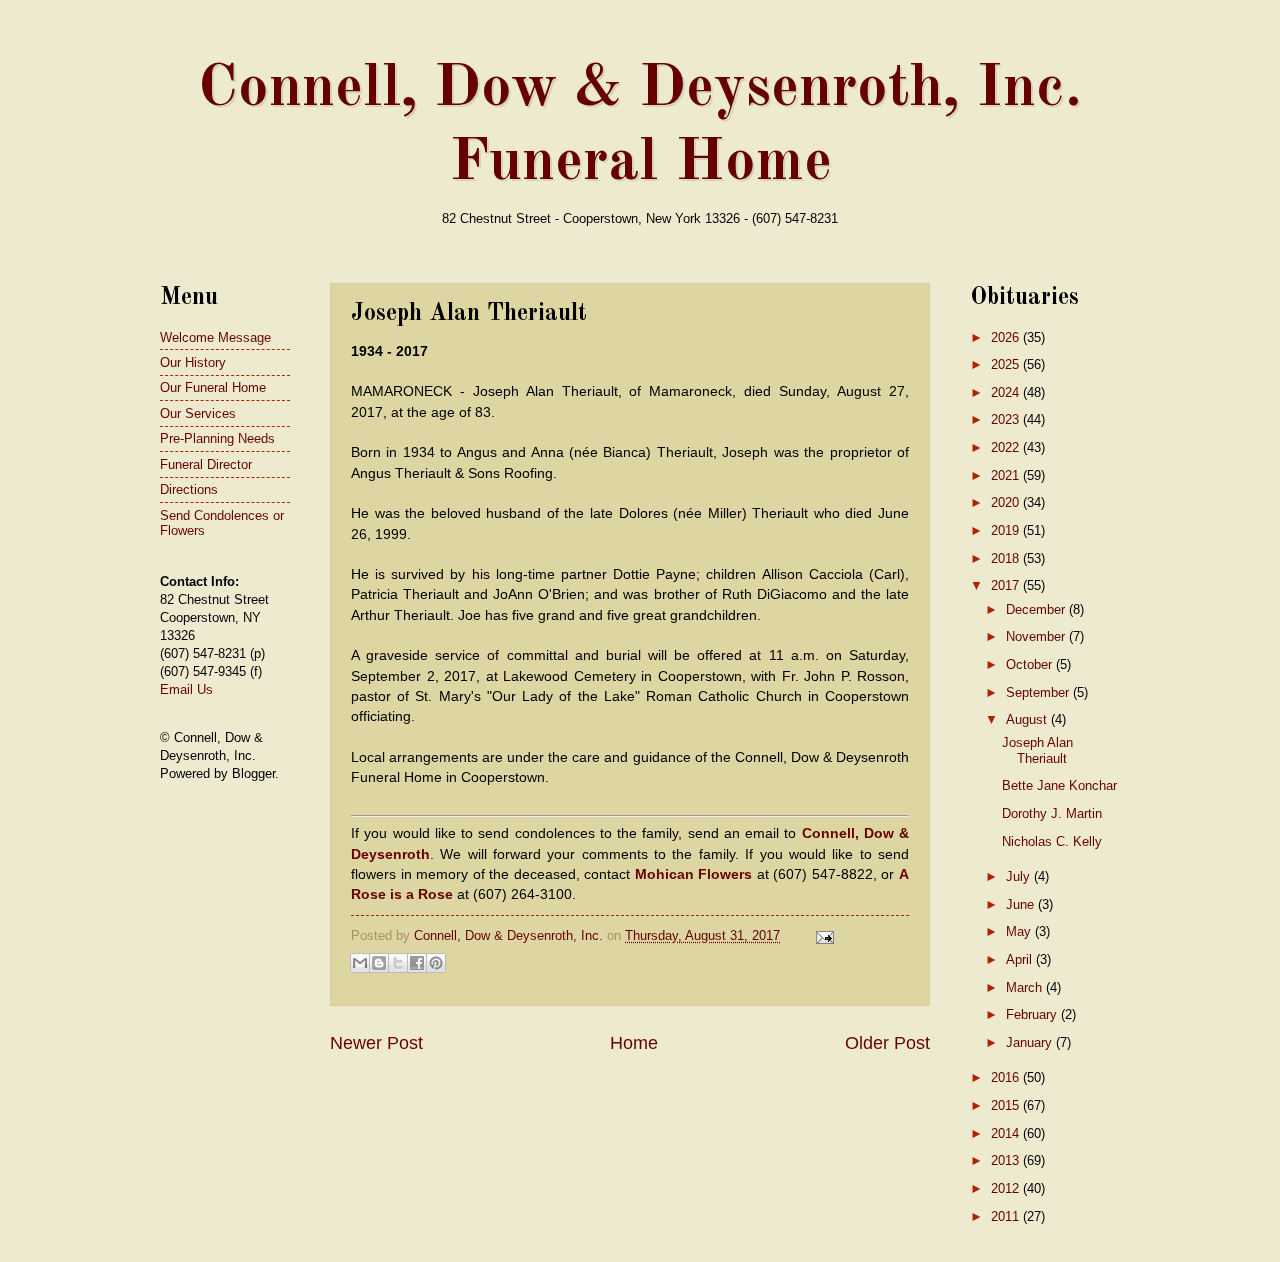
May (1020, 931)
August (1028, 719)
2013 (1007, 1160)
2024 (1007, 392)
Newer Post (376, 1043)
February (1033, 1014)
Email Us (186, 689)
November (1037, 636)
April (1021, 959)
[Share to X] (398, 963)
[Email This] (360, 963)
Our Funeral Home (213, 387)
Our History (193, 362)
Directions (189, 489)
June (1022, 904)
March (1026, 987)
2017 (1007, 585)
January (1031, 1042)
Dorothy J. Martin (1052, 813)
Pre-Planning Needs (217, 438)
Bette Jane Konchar (1059, 785)
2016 (1007, 1077)
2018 (1007, 558)
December (1037, 609)
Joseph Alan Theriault (1037, 750)
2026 (1007, 337)
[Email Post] (822, 935)
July (1020, 876)
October (1031, 664)
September (1039, 692)
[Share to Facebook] (417, 963)
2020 (1007, 502)
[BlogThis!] (379, 963)
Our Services (198, 413)
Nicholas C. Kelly (1052, 841)
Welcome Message (215, 337)
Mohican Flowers (694, 874)
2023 (1007, 419)
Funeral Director (206, 464)
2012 (1007, 1188)
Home (634, 1043)
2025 (1007, 364)
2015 (1007, 1105)
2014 (1007, 1133)
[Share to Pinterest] (436, 963)
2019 (1007, 530)
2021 (1007, 475)
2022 (1007, 447)
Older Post (887, 1043)
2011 (1007, 1216)
